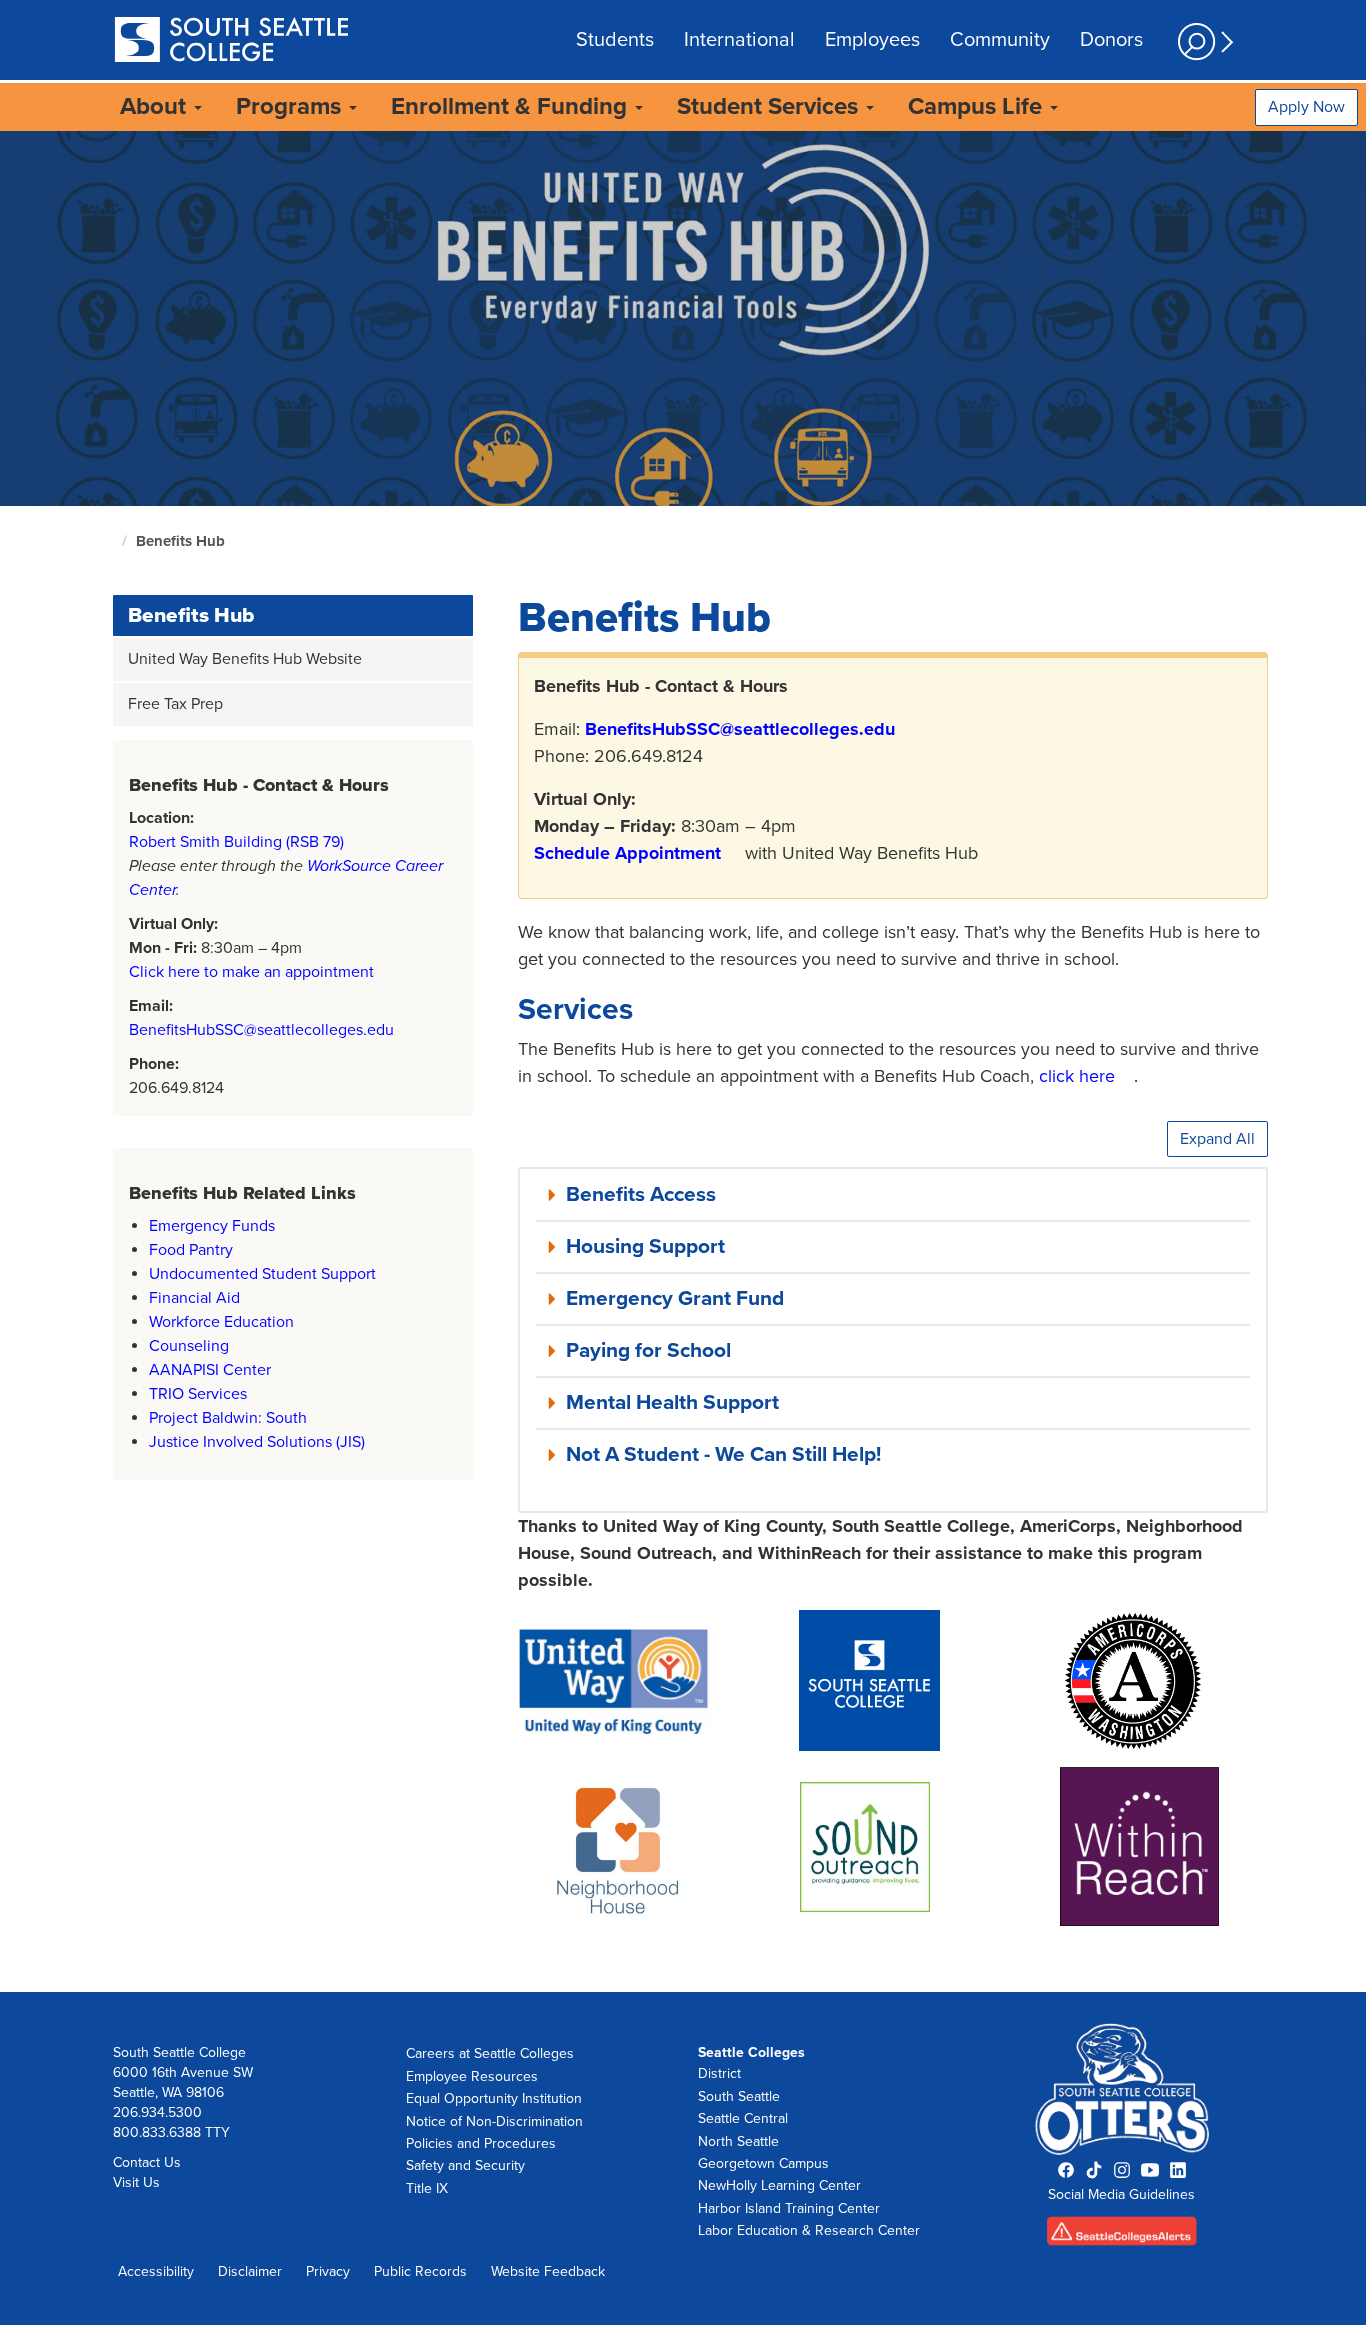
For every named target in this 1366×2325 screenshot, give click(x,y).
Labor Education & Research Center (809, 2230)
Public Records (420, 2271)
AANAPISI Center (212, 1370)
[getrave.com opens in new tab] (1122, 2237)
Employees (872, 40)
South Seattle (739, 2096)
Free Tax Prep (175, 704)
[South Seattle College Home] (231, 41)
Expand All (1217, 1139)
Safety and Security (465, 2165)
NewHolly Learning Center (779, 2185)
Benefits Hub (180, 541)
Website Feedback (548, 2271)
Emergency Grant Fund (675, 1298)
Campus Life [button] (978, 106)
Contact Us (147, 2162)
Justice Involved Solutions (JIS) (257, 1442)
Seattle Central (743, 2118)
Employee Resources (472, 2076)
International (739, 40)
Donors (1111, 40)
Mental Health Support (672, 1402)
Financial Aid (194, 1298)
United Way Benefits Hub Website (245, 659)
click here (1077, 1076)
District (719, 2073)
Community (1000, 40)
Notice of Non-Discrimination (494, 2121)
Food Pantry (191, 1250)
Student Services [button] (770, 106)
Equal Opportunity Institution (494, 2098)
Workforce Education (221, 1322)
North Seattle (738, 2141)
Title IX (427, 2188)
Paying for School (648, 1350)
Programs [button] (291, 106)
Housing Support (645, 1246)
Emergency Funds (212, 1226)
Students (615, 40)
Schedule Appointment (627, 853)
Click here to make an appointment (251, 972)
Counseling (189, 1346)
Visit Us (136, 2182)
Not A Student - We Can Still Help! (723, 1454)
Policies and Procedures (481, 2143)
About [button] (156, 106)
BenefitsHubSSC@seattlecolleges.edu (261, 1030)
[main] (683, 1061)
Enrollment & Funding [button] (512, 106)
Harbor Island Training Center (789, 2208)
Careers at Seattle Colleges (490, 2053)
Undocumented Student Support (262, 1274)
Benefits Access (641, 1194)
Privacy (328, 2271)
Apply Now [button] (1306, 107)
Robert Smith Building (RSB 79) (236, 842)
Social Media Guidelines (1121, 2194)
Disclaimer (250, 2271)
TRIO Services (198, 1394)
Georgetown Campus (763, 2163)
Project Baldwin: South (228, 1418)
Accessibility (156, 2271)
